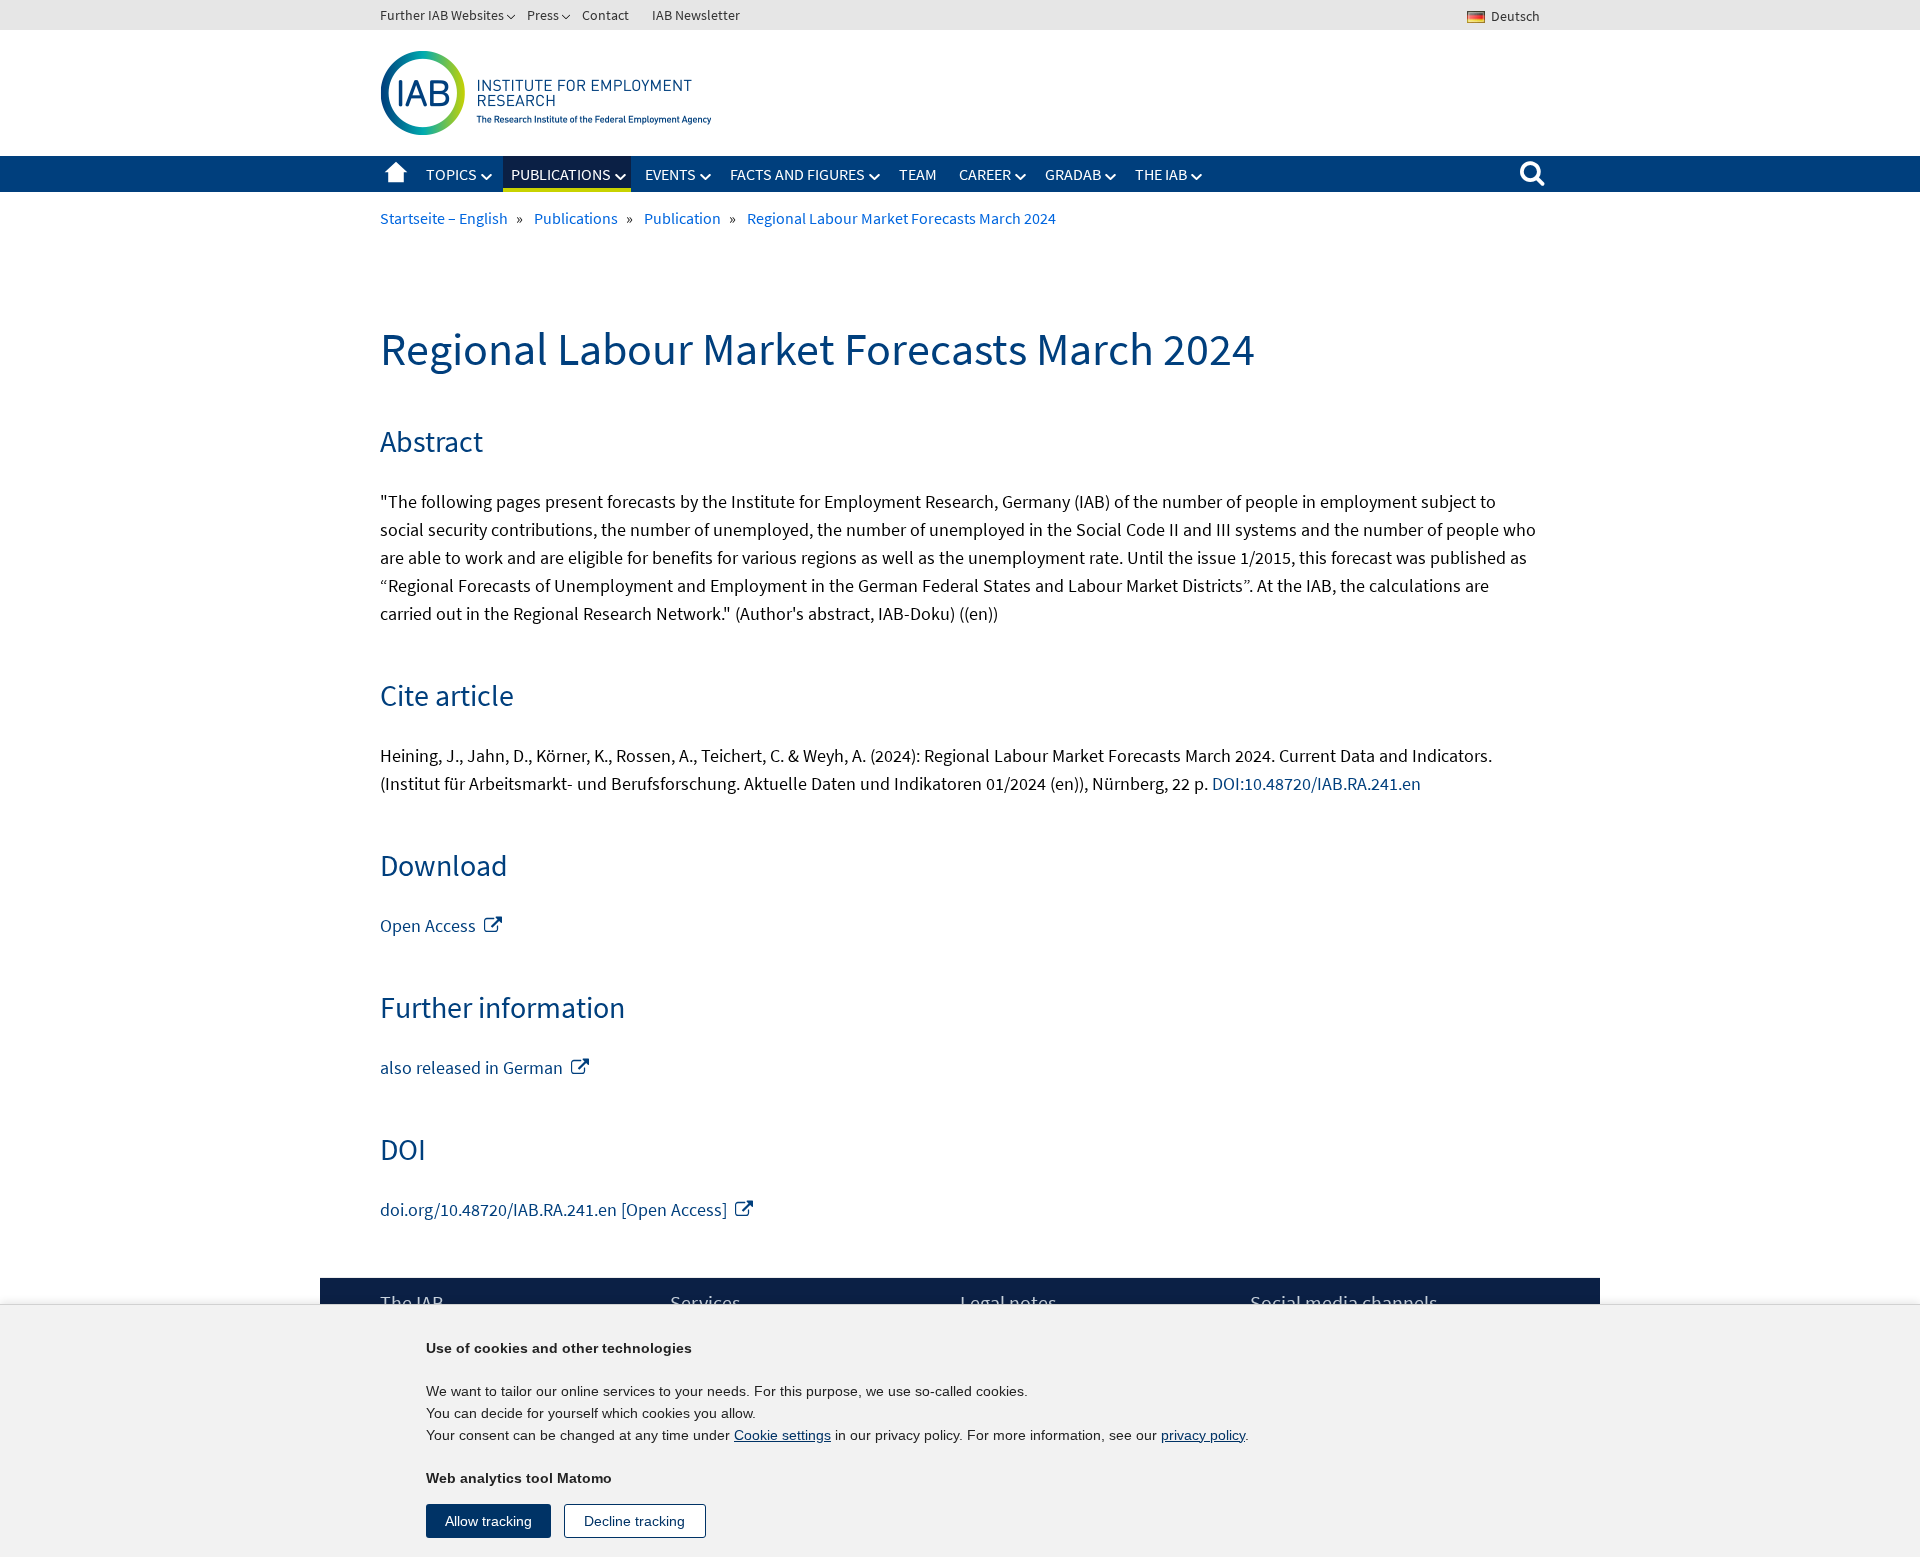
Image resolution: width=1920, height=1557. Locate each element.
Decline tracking (634, 1521)
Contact (605, 15)
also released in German (485, 1067)
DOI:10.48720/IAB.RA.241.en (1316, 783)
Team (918, 174)
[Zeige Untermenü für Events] (706, 177)
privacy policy (1203, 1435)
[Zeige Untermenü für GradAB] (1111, 177)
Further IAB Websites (442, 15)
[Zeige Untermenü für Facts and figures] (875, 177)
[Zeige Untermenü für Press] (568, 19)
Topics (451, 174)
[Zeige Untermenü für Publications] (621, 177)
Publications (561, 174)
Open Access (442, 925)
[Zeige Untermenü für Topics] (487, 177)
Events (670, 174)
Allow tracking (488, 1521)
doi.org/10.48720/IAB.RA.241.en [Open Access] (567, 1209)
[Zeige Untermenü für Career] (1021, 177)
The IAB (1161, 174)
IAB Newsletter (696, 15)
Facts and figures (797, 174)
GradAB (1073, 174)
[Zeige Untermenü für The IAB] (1197, 177)
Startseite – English (396, 174)
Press (543, 15)
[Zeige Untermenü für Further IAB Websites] (513, 19)
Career (985, 174)
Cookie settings (782, 1435)
